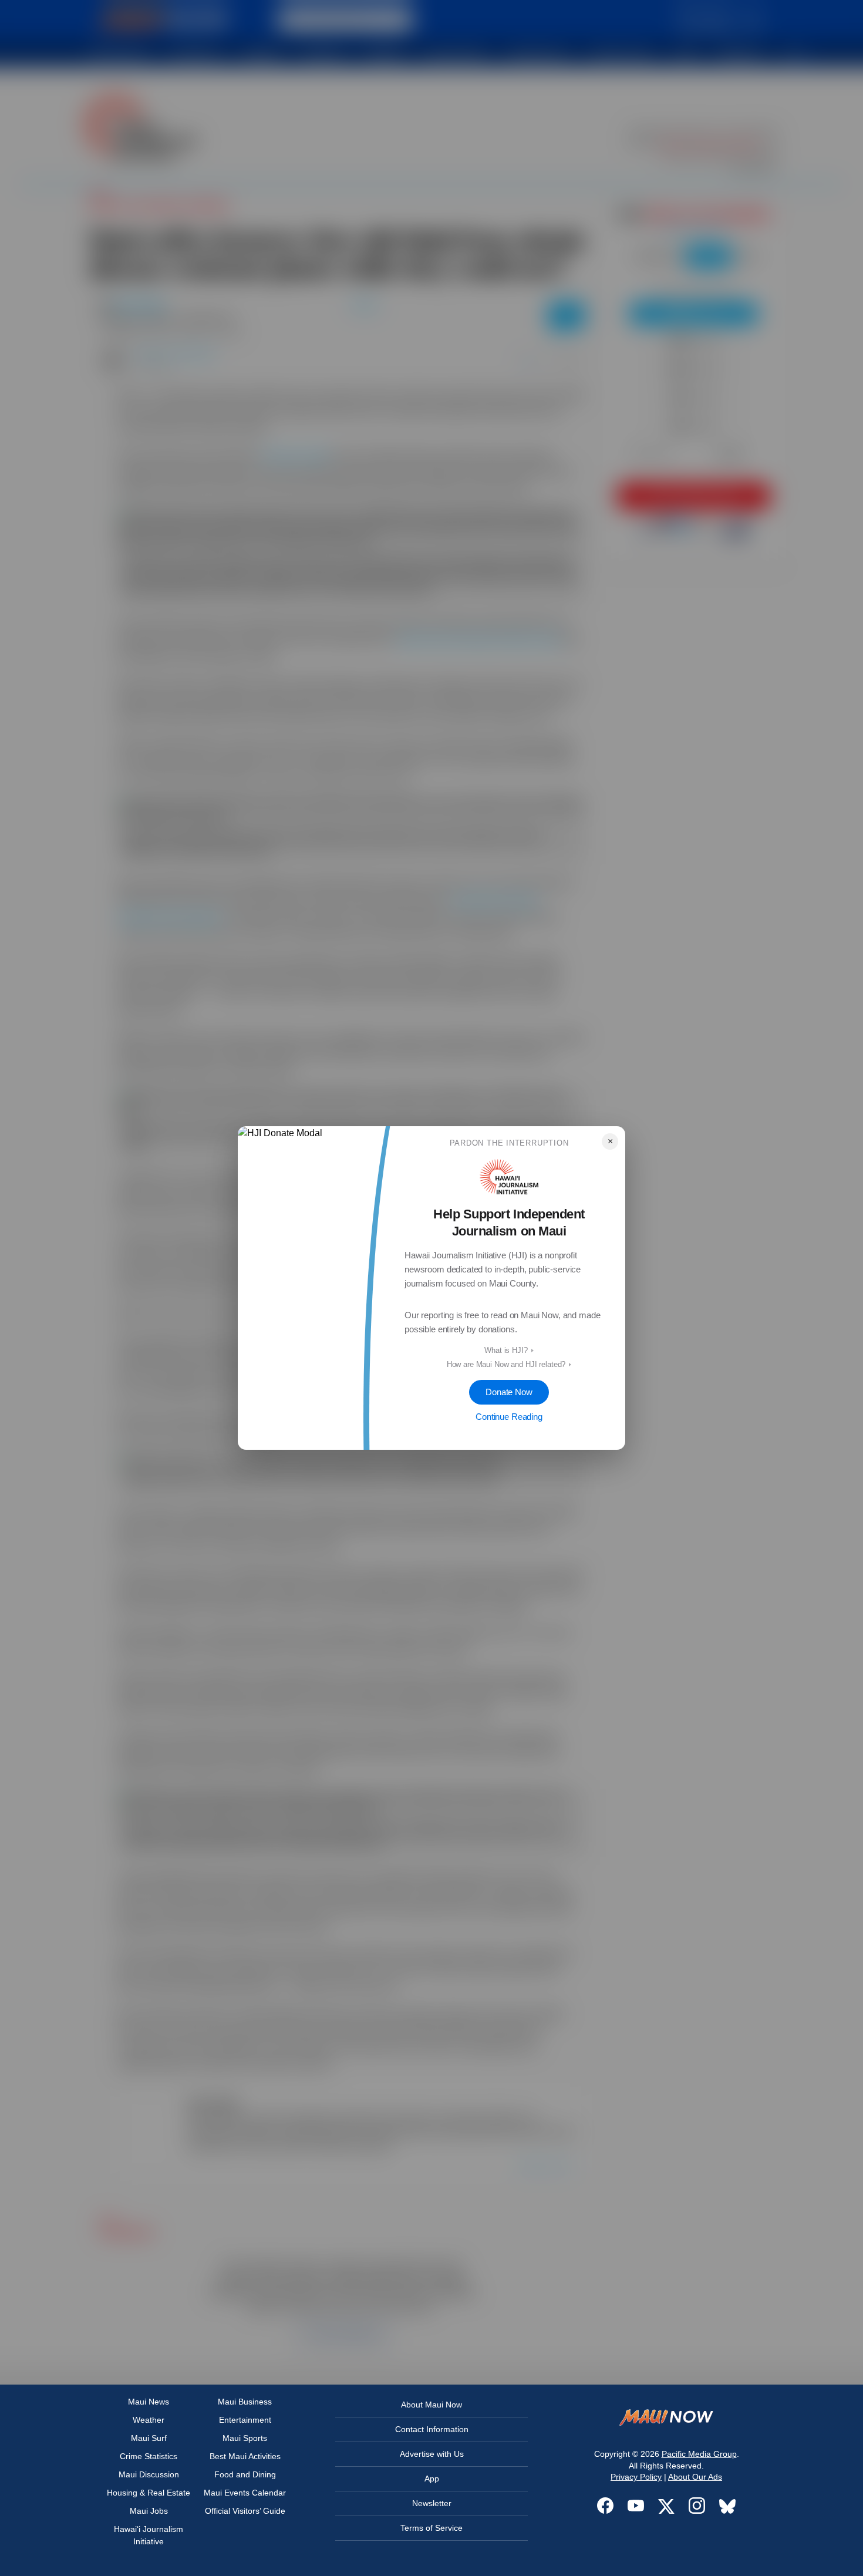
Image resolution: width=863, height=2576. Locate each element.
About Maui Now (431, 2405)
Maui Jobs (149, 2511)
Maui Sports (245, 2438)
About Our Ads (695, 2477)
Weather (149, 2420)
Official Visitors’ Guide (245, 2511)
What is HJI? (506, 1350)
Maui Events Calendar (245, 2493)
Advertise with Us (432, 2454)
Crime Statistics (149, 2456)
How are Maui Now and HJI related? (506, 1364)
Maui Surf (149, 2438)
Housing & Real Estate (149, 2493)
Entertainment (245, 2420)
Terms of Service (431, 2528)
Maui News (149, 2402)
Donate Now (509, 1392)
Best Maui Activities (245, 2456)
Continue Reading (509, 1417)
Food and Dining (245, 2474)
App (432, 2479)
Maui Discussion (149, 2474)
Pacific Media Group (699, 2454)
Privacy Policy (636, 2477)
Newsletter (432, 2503)
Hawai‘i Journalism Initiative (149, 2535)
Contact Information (432, 2429)
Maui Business (245, 2402)
